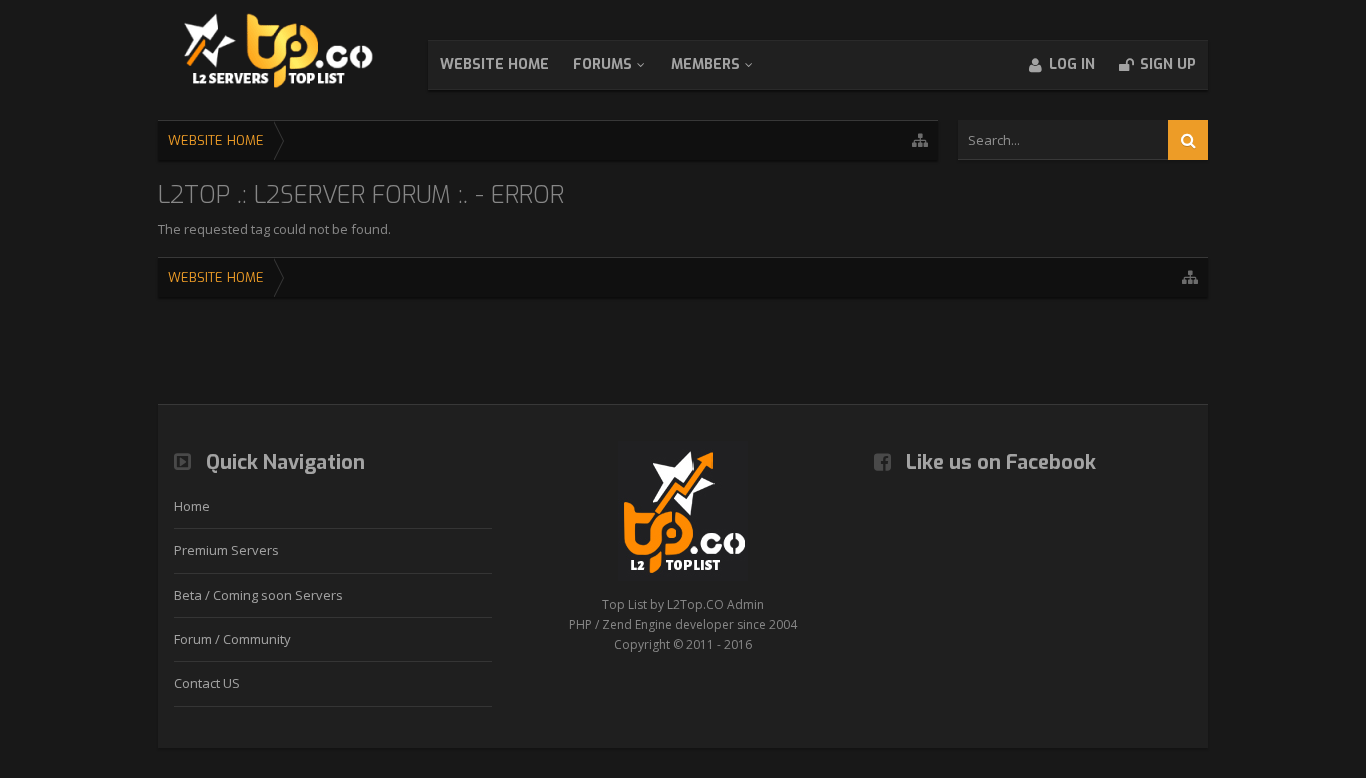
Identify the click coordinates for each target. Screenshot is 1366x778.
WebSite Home (494, 64)
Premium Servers (226, 550)
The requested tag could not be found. (274, 229)
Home (192, 506)
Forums (602, 64)
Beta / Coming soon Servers (258, 595)
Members (705, 64)
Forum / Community (232, 639)
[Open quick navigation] (920, 140)
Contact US (207, 683)
